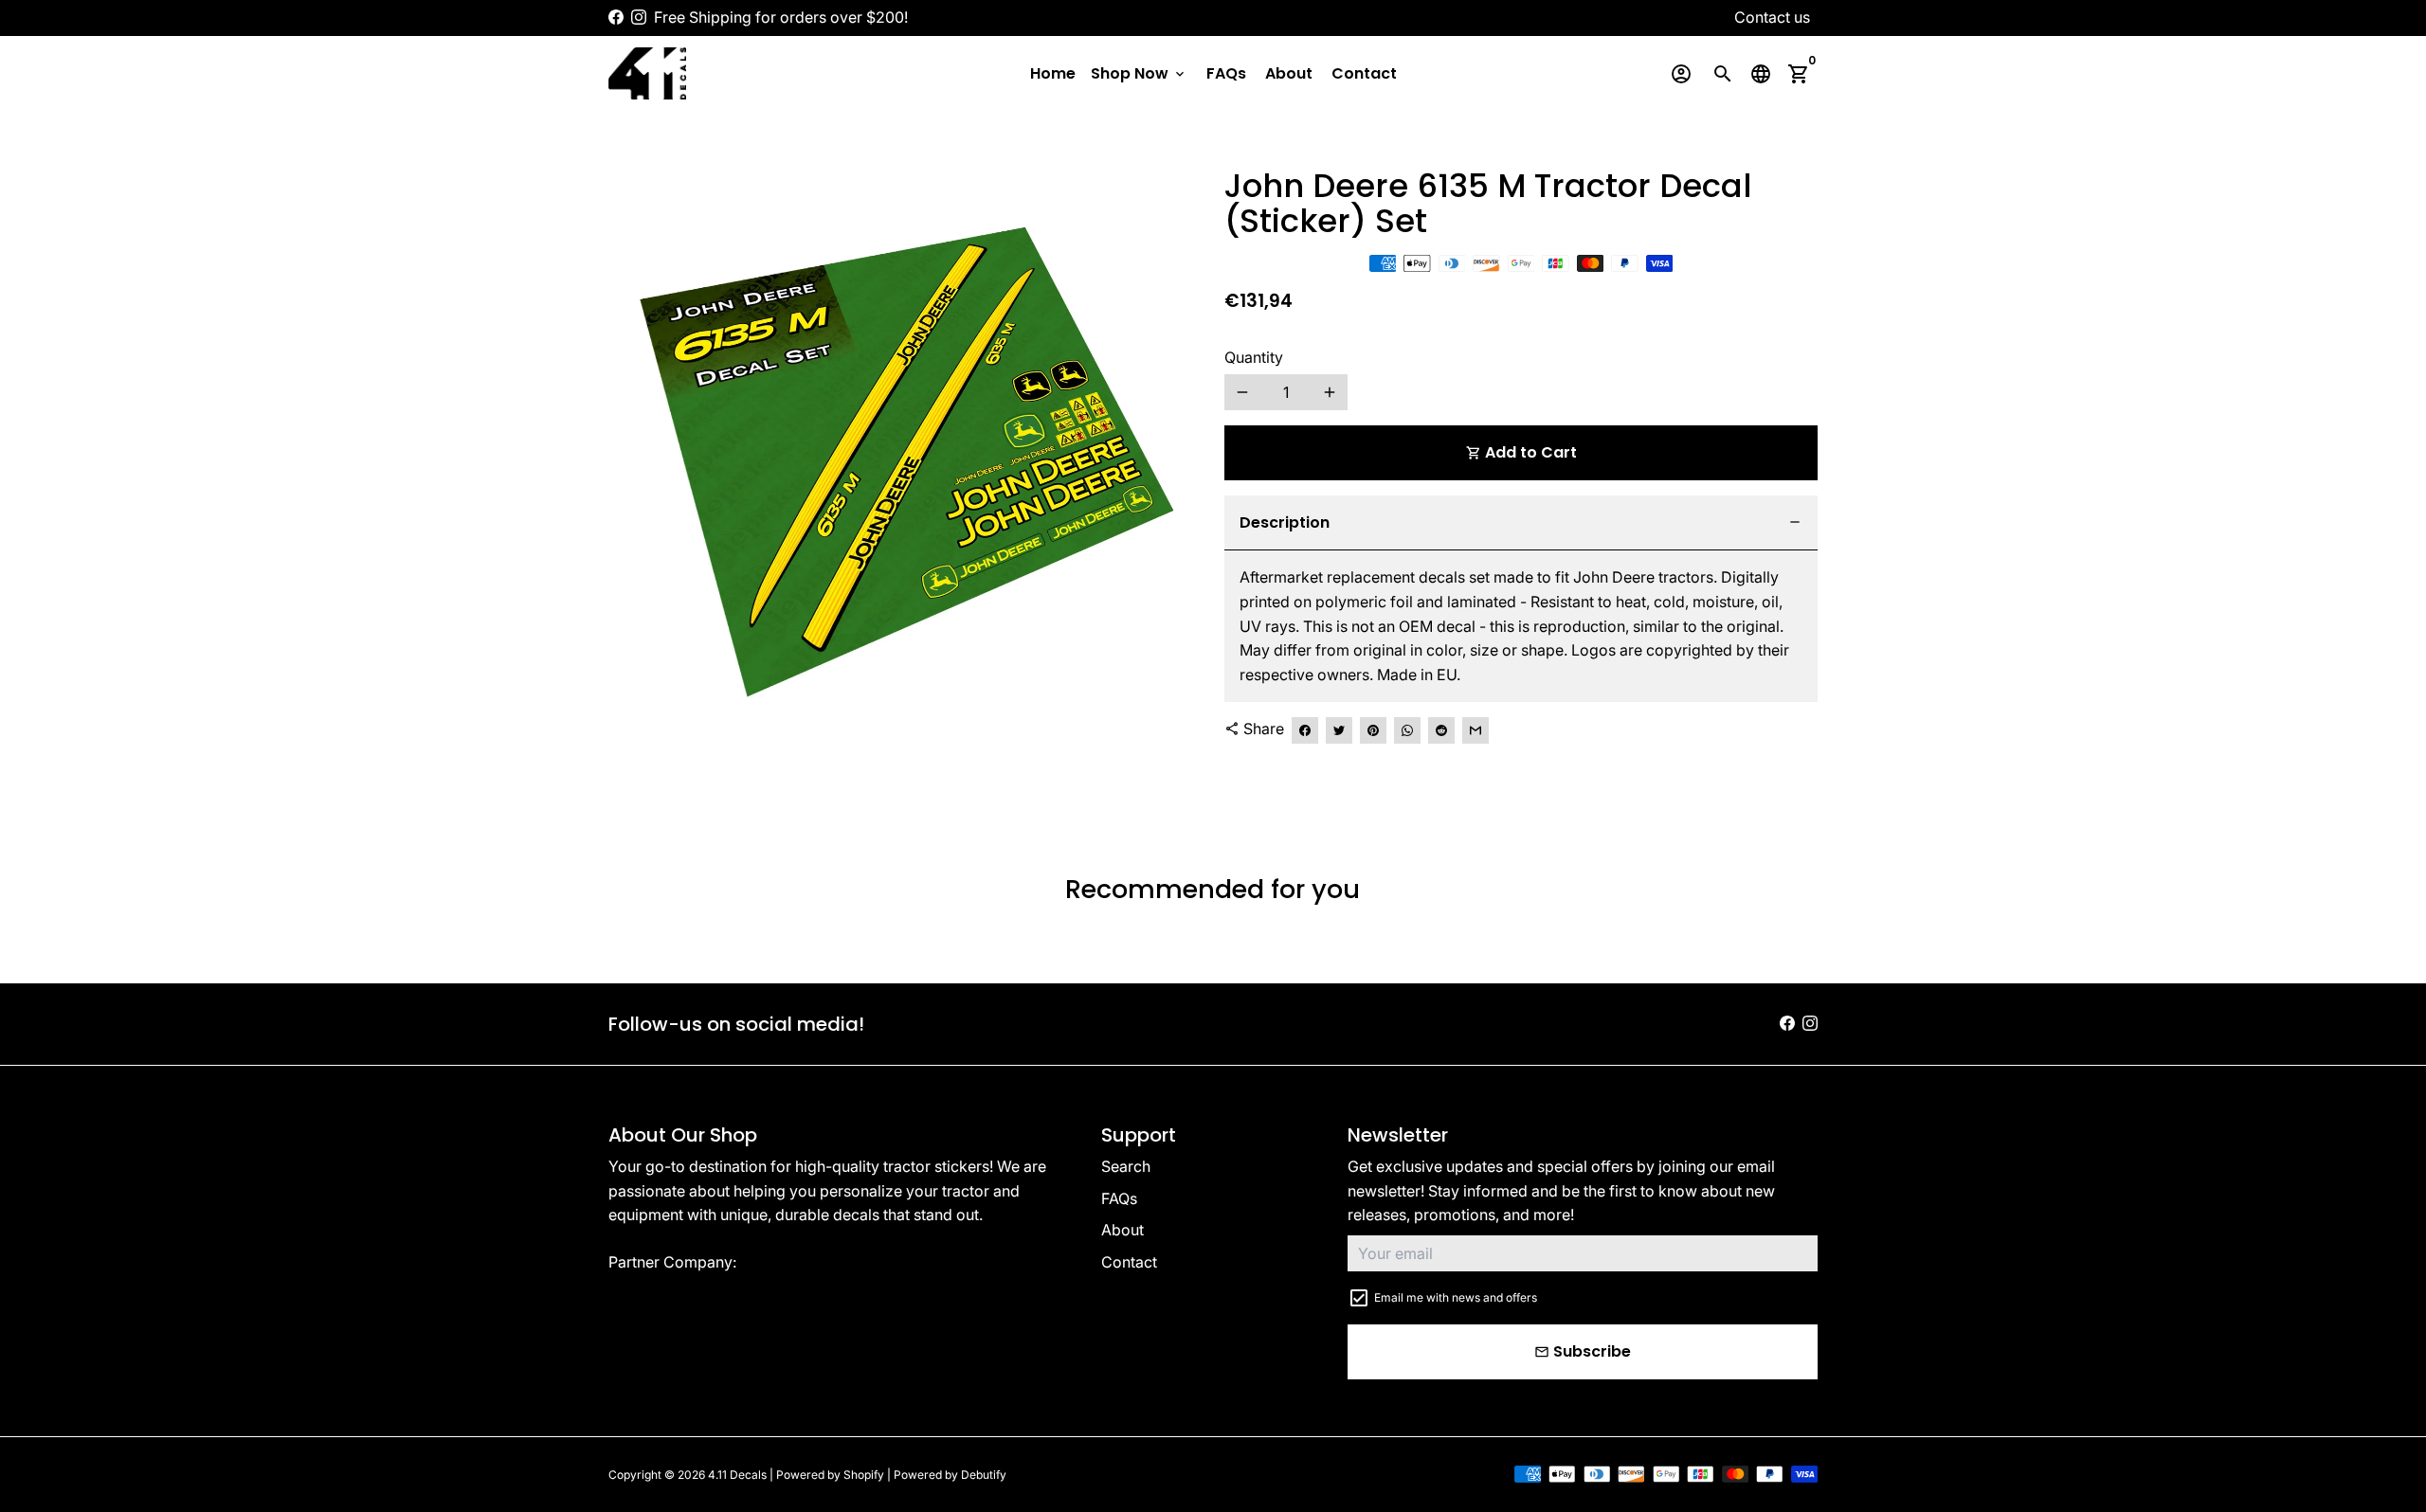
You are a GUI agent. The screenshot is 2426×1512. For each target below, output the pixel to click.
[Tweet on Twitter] (1339, 730)
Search (1126, 1166)
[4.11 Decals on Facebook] (616, 17)
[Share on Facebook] (1305, 730)
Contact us (1772, 17)
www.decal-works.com (822, 1262)
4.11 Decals (737, 1475)
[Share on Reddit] (1441, 730)
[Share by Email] (1476, 730)
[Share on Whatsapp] (1407, 730)
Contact (1364, 73)
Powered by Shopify (830, 1475)
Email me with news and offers (1456, 1297)
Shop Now (1139, 73)
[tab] (1521, 523)
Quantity (1254, 357)
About (1289, 73)
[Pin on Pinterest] (1373, 730)
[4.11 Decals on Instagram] (639, 17)
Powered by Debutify (950, 1475)
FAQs (1226, 73)
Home (1053, 73)
